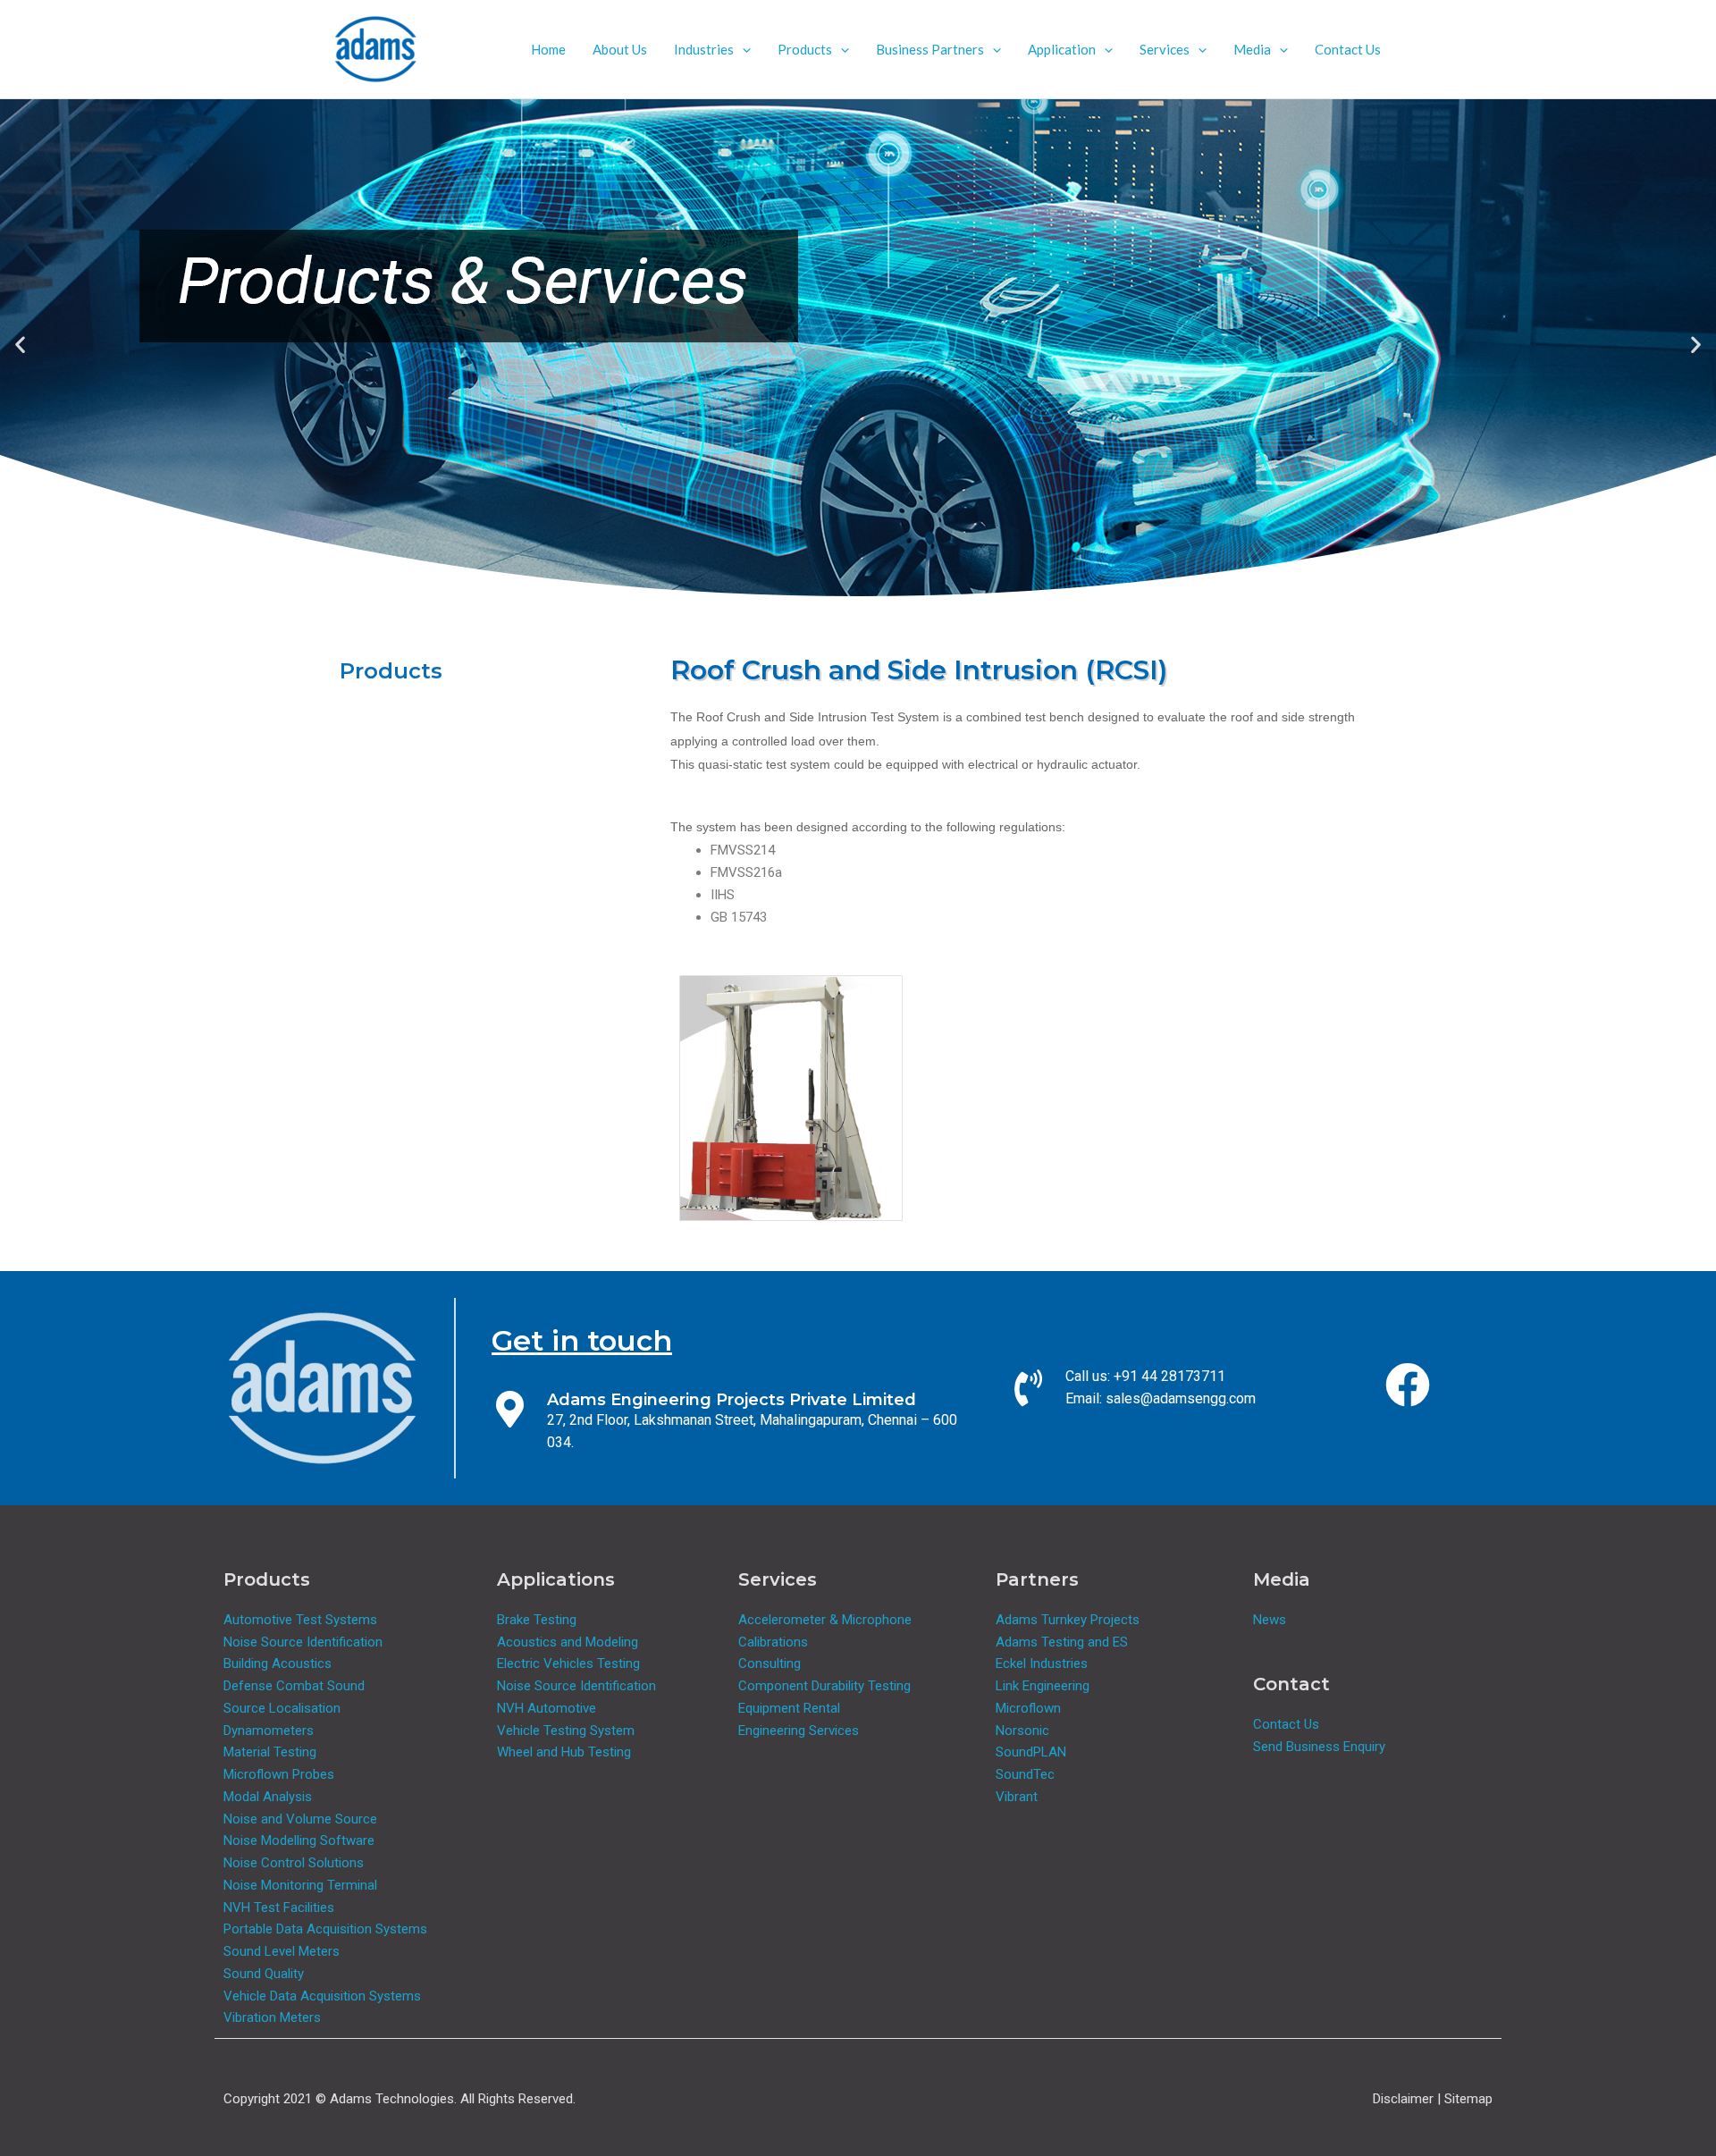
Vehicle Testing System (566, 1731)
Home (548, 49)
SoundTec (1025, 1774)
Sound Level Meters (282, 1951)
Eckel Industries (1042, 1663)
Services (1165, 49)
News (1270, 1620)
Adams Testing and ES (1062, 1642)
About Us (620, 49)
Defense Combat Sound (294, 1686)
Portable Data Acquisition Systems (325, 1929)
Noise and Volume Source (300, 1819)
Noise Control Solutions (294, 1863)
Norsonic (1022, 1731)
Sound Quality (264, 1974)
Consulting (770, 1663)
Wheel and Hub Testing (564, 1752)
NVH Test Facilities (279, 1908)
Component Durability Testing (824, 1686)
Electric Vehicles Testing (568, 1663)
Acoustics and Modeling (568, 1642)
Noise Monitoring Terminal (300, 1885)
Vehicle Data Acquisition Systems (322, 1996)
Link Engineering (1043, 1686)
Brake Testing (537, 1620)
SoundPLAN (1031, 1752)
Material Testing (270, 1752)
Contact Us (1348, 49)
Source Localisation (282, 1708)
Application (1062, 49)
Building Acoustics (278, 1663)
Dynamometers (269, 1731)
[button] (742, 49)
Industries (704, 49)
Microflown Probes (279, 1774)
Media (1252, 49)
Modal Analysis (268, 1797)
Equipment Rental (789, 1708)
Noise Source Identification (303, 1642)
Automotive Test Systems (300, 1620)
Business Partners (930, 49)
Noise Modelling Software (299, 1840)
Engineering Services (799, 1731)
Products (805, 49)
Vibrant (1017, 1797)
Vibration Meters (272, 2017)
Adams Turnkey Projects (1068, 1620)
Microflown (1028, 1708)
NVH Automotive (547, 1708)
